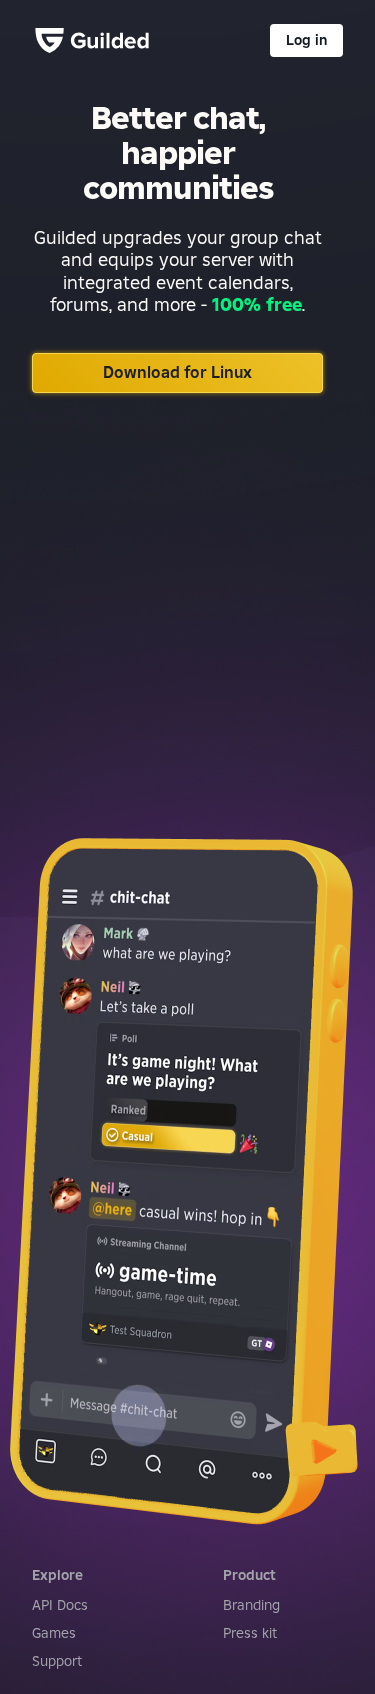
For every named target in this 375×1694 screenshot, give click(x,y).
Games (54, 1633)
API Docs (60, 1605)
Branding (251, 1605)
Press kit (250, 1633)
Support (57, 1661)
